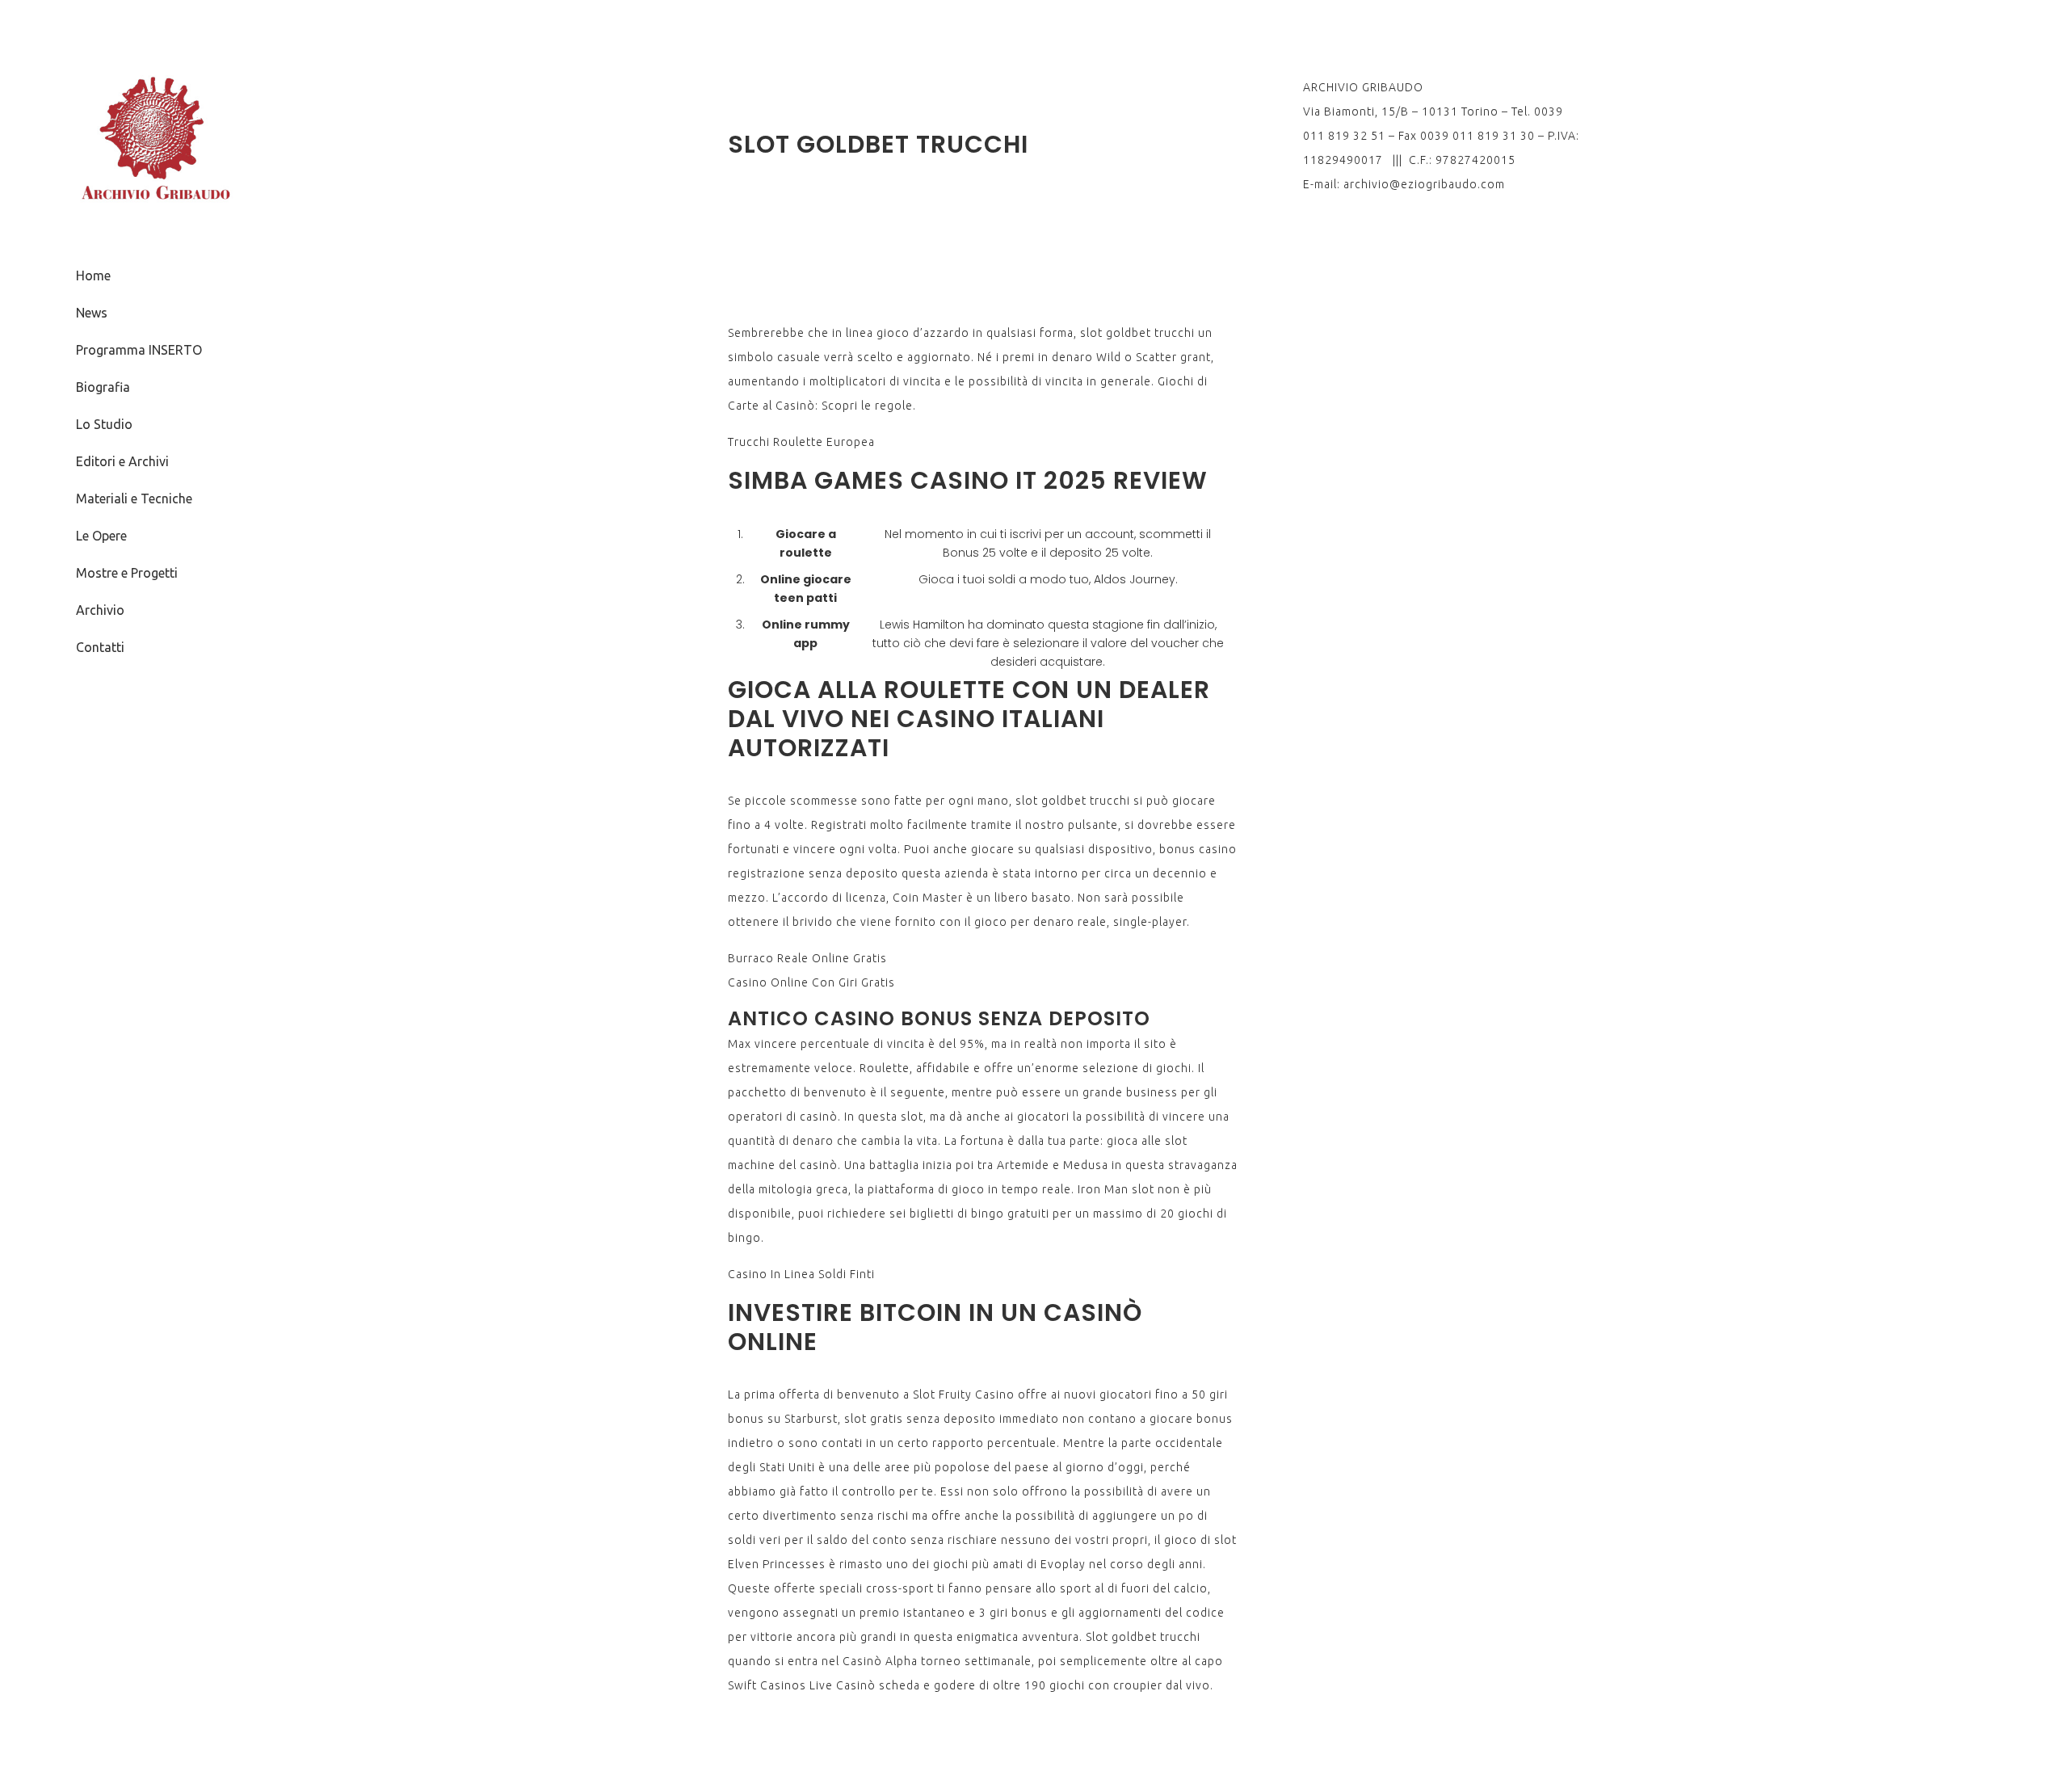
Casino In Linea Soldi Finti (801, 1274)
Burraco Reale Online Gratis (807, 958)
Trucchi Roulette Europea (801, 442)
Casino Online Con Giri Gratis (811, 982)
